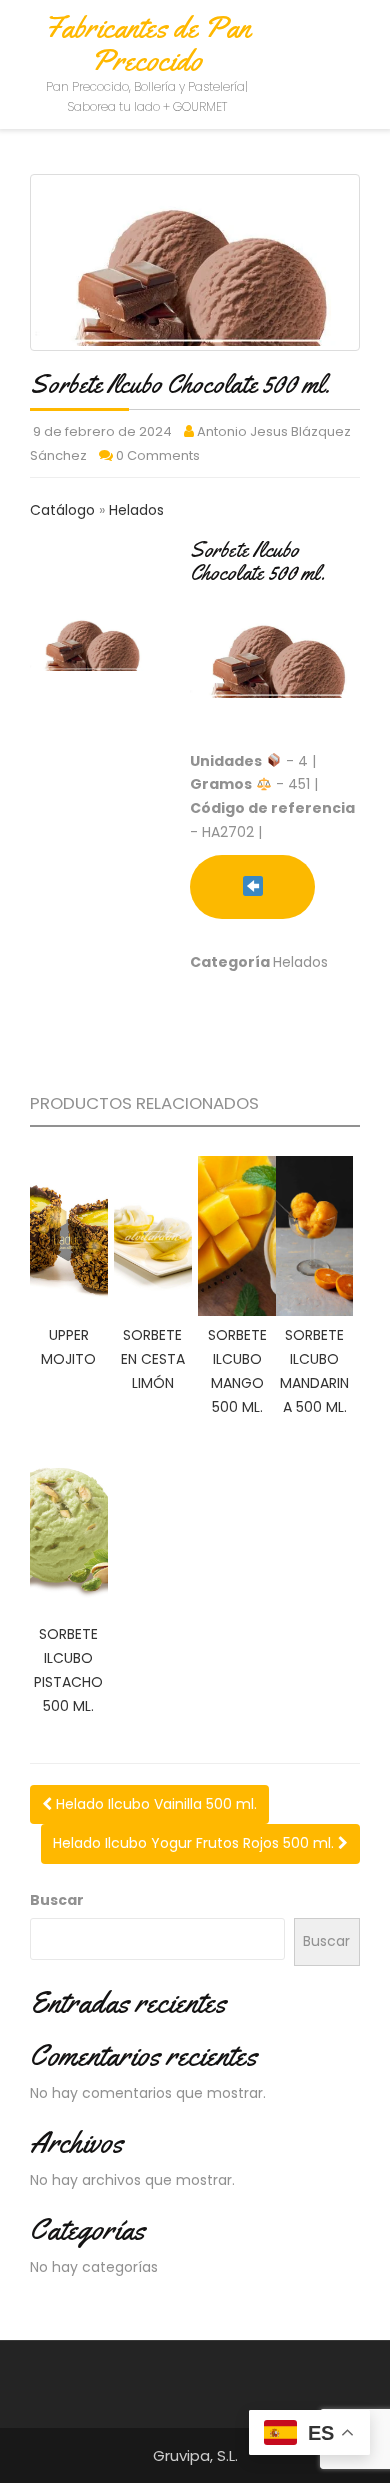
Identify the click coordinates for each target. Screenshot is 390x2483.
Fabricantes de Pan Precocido (147, 43)
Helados (136, 510)
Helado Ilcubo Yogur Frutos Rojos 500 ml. (195, 1843)
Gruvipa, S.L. (195, 2455)
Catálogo (64, 510)
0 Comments (158, 455)
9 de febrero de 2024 (102, 431)
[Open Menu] (356, 43)
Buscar (57, 1900)
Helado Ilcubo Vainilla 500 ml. (154, 1804)
